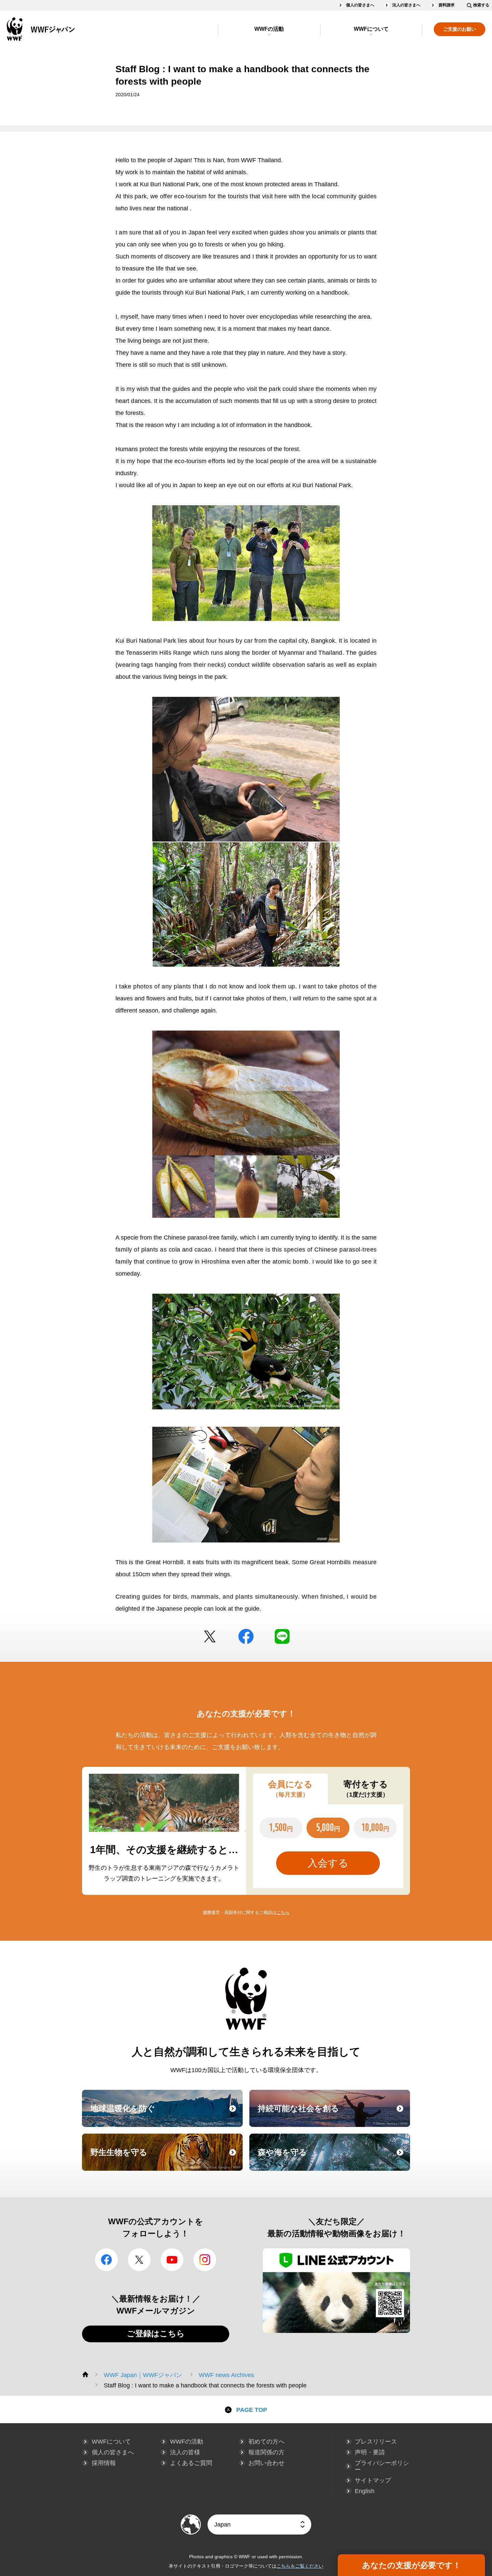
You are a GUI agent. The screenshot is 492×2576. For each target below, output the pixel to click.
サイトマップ (373, 2480)
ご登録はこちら (156, 2333)
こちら (283, 1912)
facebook (246, 1636)
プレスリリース (376, 2442)
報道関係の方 (266, 2452)
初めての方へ (266, 2442)
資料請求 (446, 5)
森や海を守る (333, 2158)
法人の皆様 (185, 2452)
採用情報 (104, 2463)
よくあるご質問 (191, 2463)
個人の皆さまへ (360, 5)
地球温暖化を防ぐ (166, 2115)
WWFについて (371, 29)
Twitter (210, 1636)
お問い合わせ (266, 2463)
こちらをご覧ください (300, 2566)
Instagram (205, 2260)
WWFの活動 (269, 29)
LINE (282, 1636)
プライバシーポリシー (382, 2466)
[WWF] (85, 2374)
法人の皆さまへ (406, 5)
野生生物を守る (166, 2158)
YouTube (172, 2260)
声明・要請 (370, 2452)
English (365, 2491)
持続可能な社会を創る (333, 2115)
